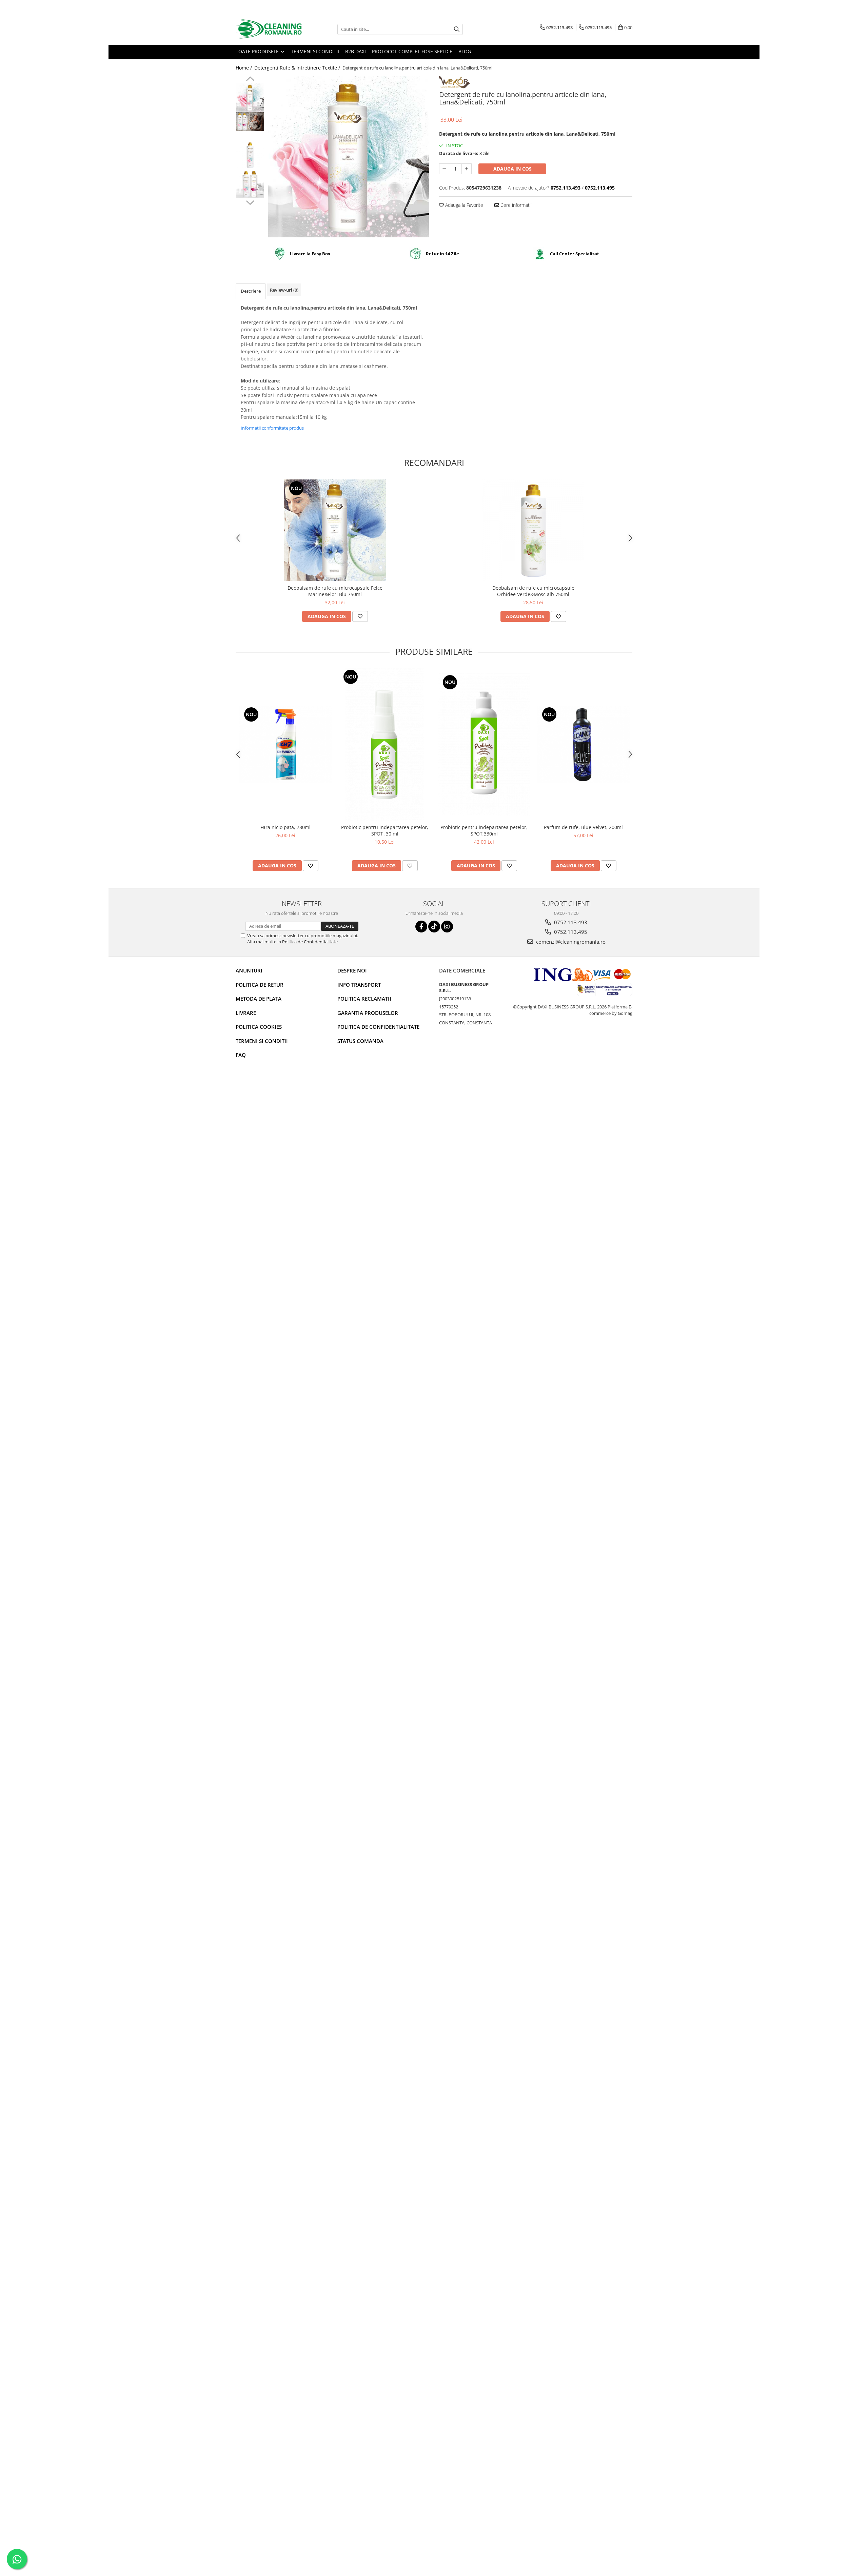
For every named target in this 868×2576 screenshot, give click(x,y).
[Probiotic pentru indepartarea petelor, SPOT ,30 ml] (385, 744)
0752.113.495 (570, 932)
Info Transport (359, 985)
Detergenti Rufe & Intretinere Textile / (298, 68)
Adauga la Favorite (463, 205)
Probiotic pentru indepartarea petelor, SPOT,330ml (484, 830)
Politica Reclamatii (364, 999)
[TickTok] (434, 927)
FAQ (241, 1055)
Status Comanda (360, 1041)
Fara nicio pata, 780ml (285, 827)
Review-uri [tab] (284, 290)
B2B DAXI (356, 51)
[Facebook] (421, 927)
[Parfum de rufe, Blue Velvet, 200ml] (583, 744)
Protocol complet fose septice (412, 51)
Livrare (246, 1013)
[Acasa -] (270, 29)
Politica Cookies (259, 1027)
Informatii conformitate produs (272, 428)
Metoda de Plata (259, 999)
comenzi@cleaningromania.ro (570, 942)
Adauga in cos (512, 169)
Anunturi (249, 970)
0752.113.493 (570, 922)
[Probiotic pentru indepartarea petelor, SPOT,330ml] (484, 744)
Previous (250, 80)
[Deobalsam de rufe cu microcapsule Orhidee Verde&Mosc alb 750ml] (533, 530)
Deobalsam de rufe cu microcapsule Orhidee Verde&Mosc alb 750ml (533, 591)
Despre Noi (352, 970)
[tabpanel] (348, 157)
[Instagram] (447, 927)
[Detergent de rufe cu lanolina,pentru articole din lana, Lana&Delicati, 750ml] (348, 157)
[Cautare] (457, 29)
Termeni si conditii (315, 51)
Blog (465, 51)
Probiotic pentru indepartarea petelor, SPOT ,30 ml (385, 830)
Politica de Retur (260, 985)
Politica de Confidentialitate (310, 942)
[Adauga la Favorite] (360, 616)
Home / (244, 68)
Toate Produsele (258, 51)
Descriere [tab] (251, 291)
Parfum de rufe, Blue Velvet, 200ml (583, 827)
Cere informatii (515, 205)
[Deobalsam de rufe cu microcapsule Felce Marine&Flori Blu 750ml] (335, 530)
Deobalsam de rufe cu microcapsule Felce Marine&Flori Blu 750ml (335, 591)
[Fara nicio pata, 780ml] (285, 744)
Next (250, 202)
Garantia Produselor (368, 1013)
